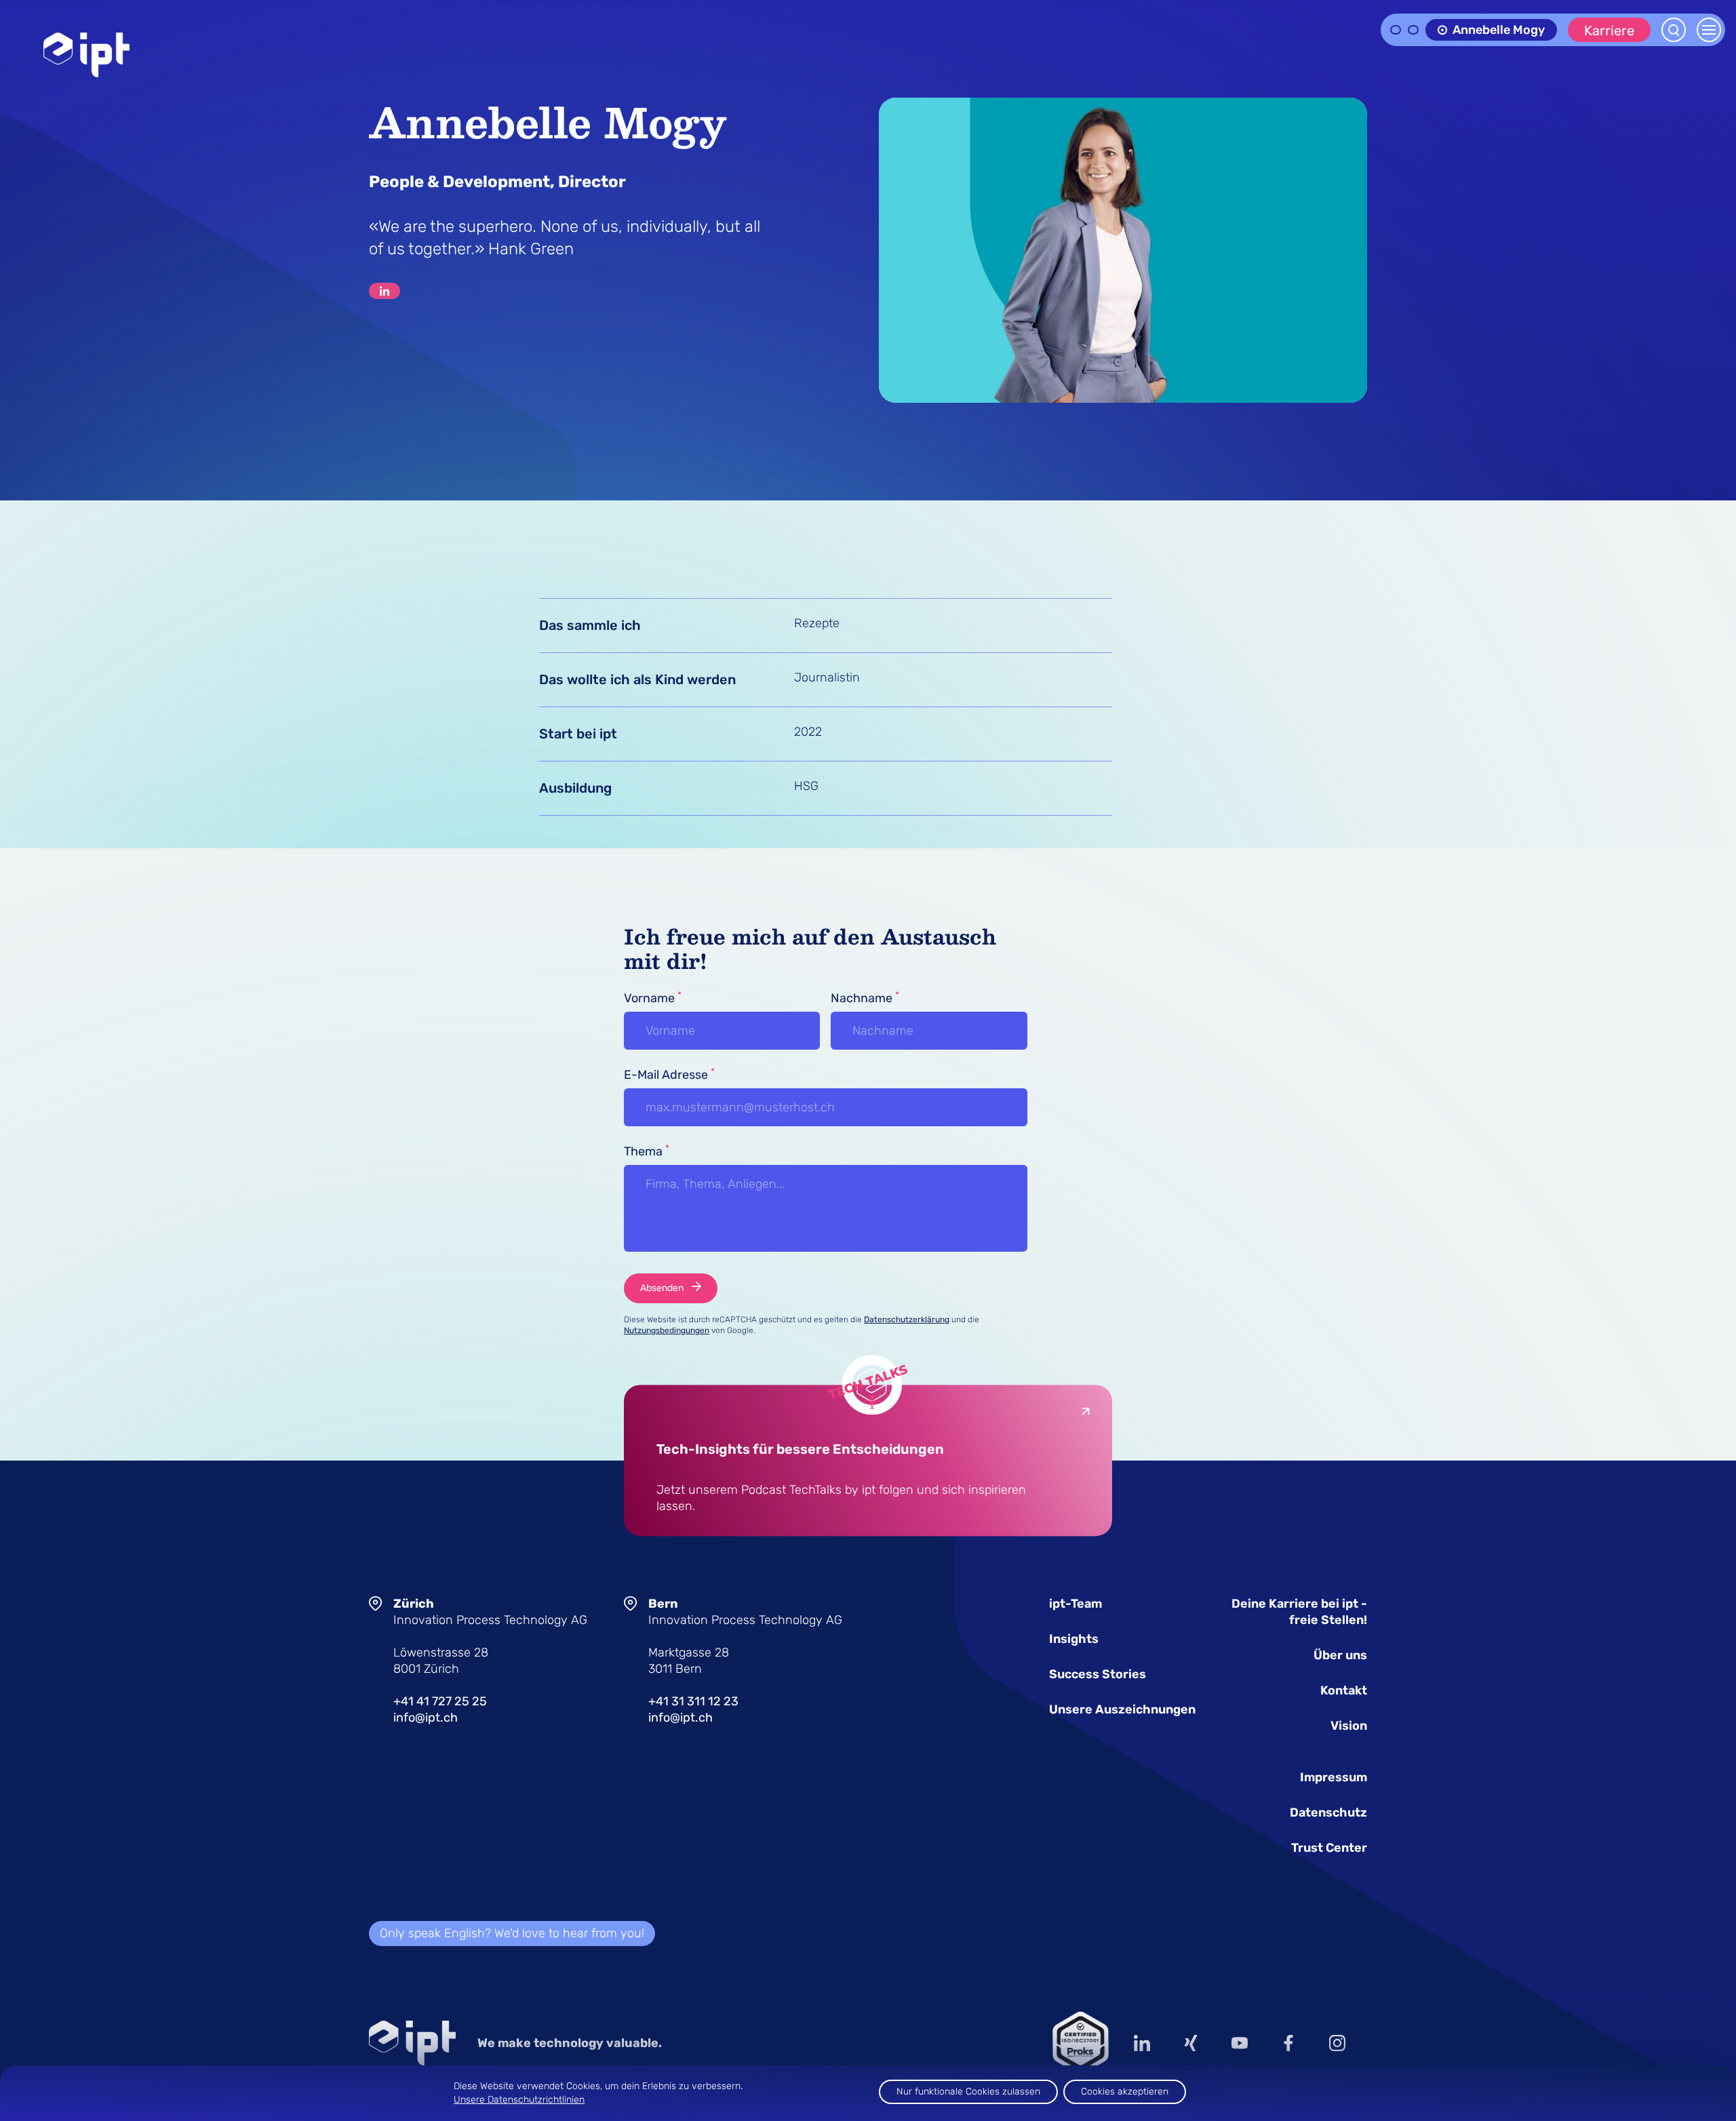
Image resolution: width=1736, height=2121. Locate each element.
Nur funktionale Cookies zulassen (968, 2092)
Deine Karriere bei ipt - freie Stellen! (1299, 1612)
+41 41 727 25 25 (440, 1701)
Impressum (1334, 1777)
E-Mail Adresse (669, 1074)
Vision (1349, 1726)
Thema (647, 1151)
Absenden (662, 1288)
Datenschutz (1328, 1812)
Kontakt (1344, 1690)
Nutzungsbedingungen (667, 1330)
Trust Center (1329, 1848)
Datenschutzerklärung (907, 1320)
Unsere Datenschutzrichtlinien (519, 2100)
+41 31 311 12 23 (693, 1701)
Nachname (865, 997)
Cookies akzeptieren (1125, 2092)
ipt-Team (1076, 1604)
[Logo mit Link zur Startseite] (86, 55)
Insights (1074, 1639)
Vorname (653, 997)
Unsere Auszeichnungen (1122, 1709)
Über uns (1340, 1655)
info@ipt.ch (426, 1718)
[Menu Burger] (1709, 30)
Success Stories (1098, 1674)
